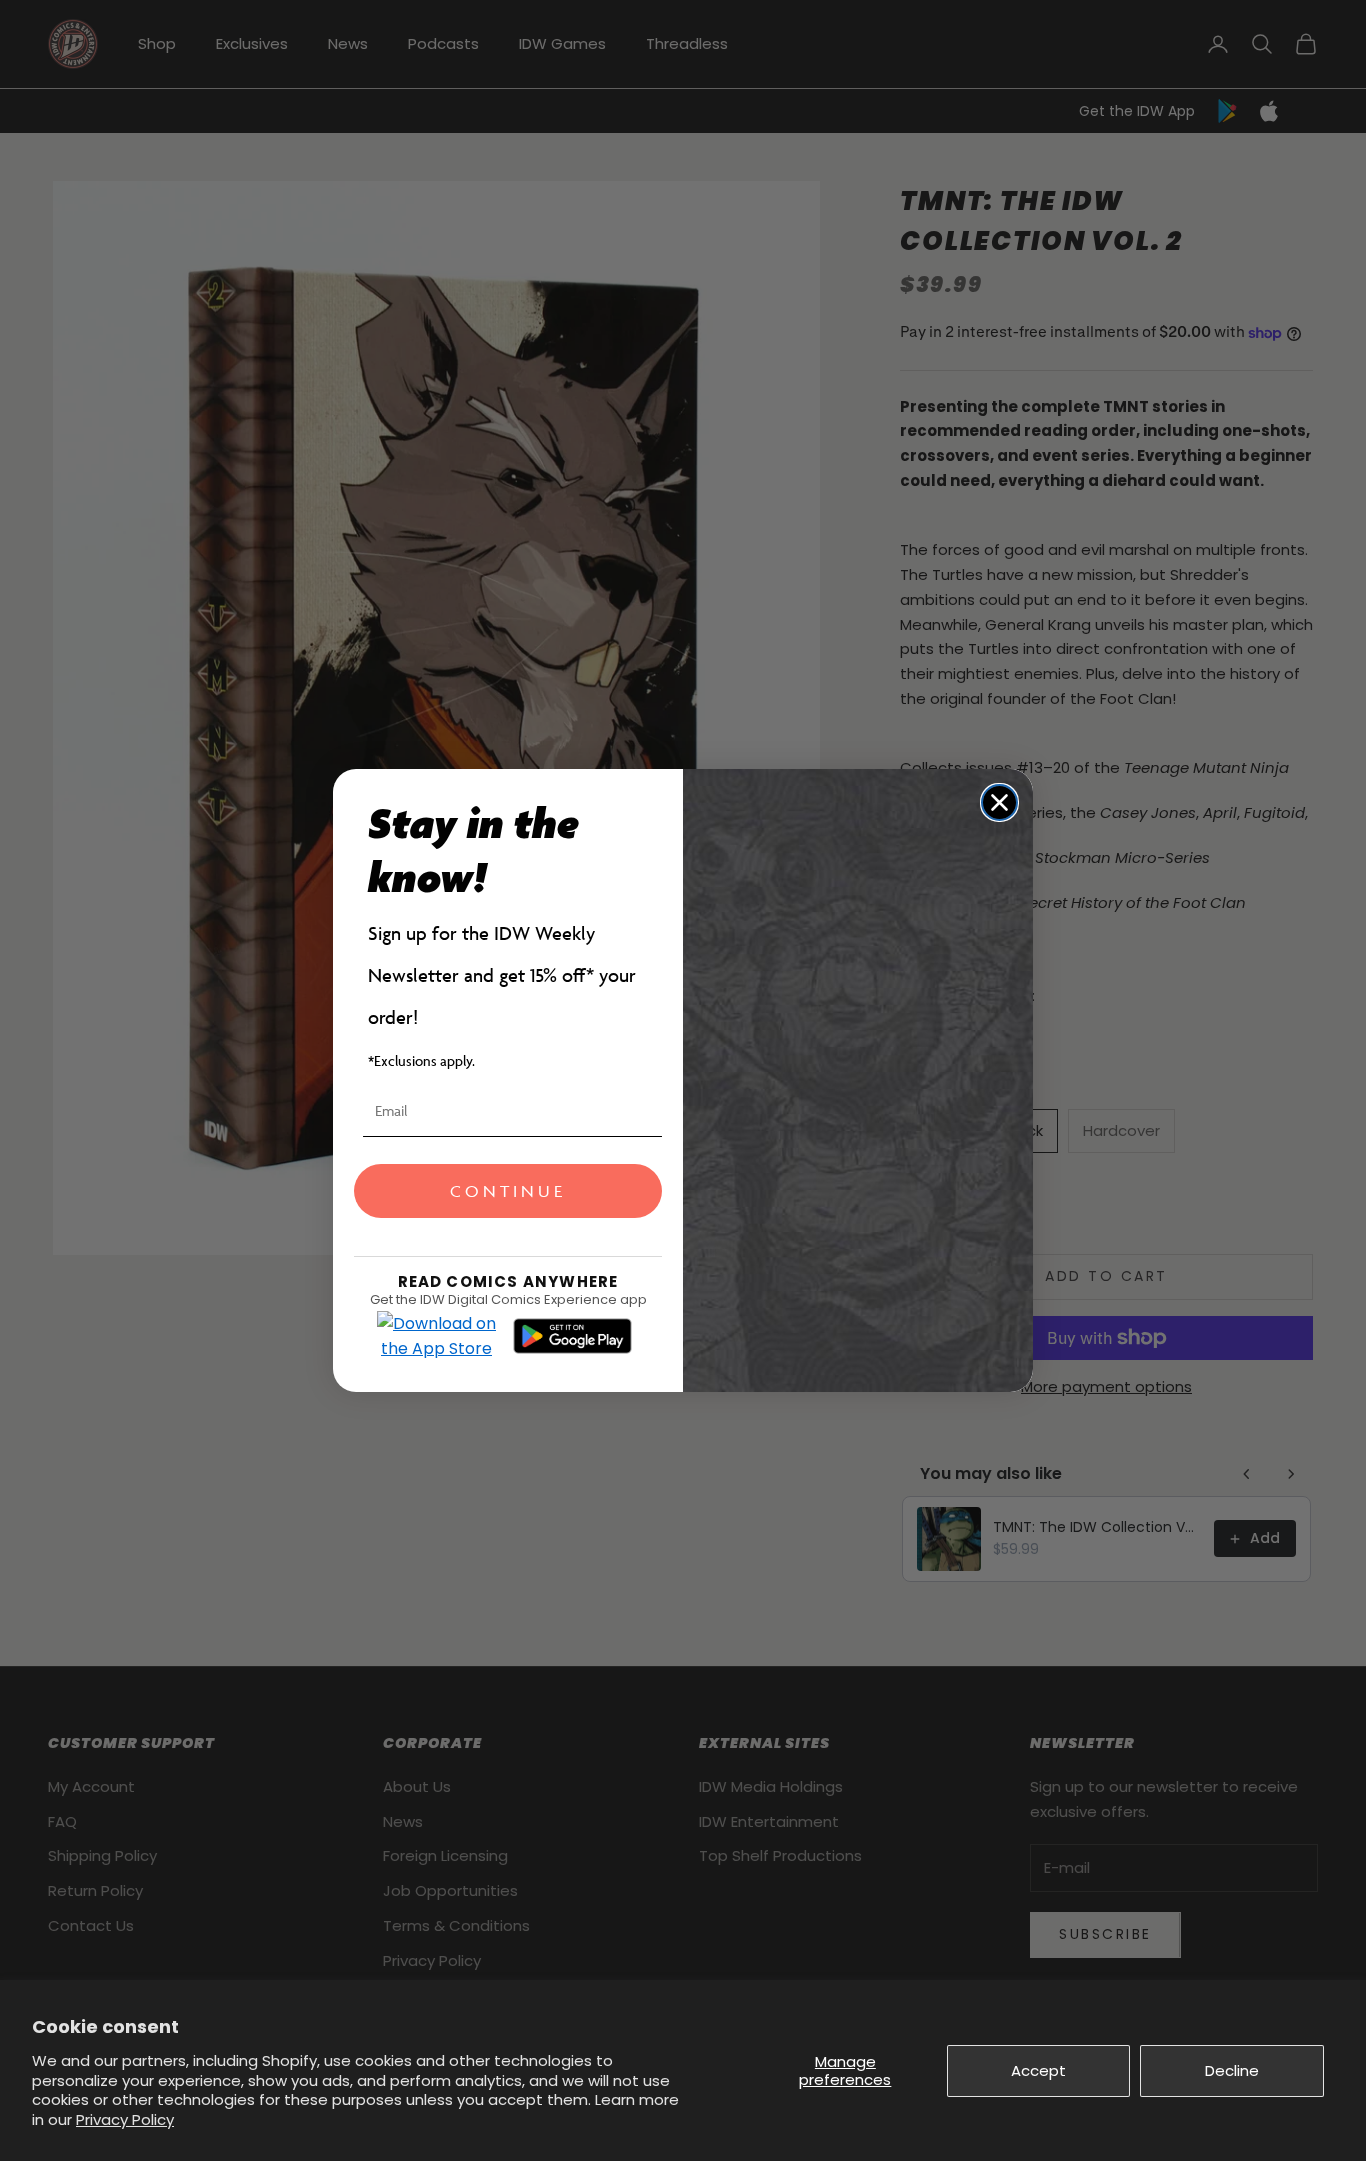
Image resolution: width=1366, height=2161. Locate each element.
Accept (1038, 2070)
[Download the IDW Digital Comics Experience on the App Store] (437, 1336)
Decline (1232, 2070)
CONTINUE (508, 1191)
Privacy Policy (125, 2119)
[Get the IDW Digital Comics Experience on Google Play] (572, 1336)
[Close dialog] (999, 802)
